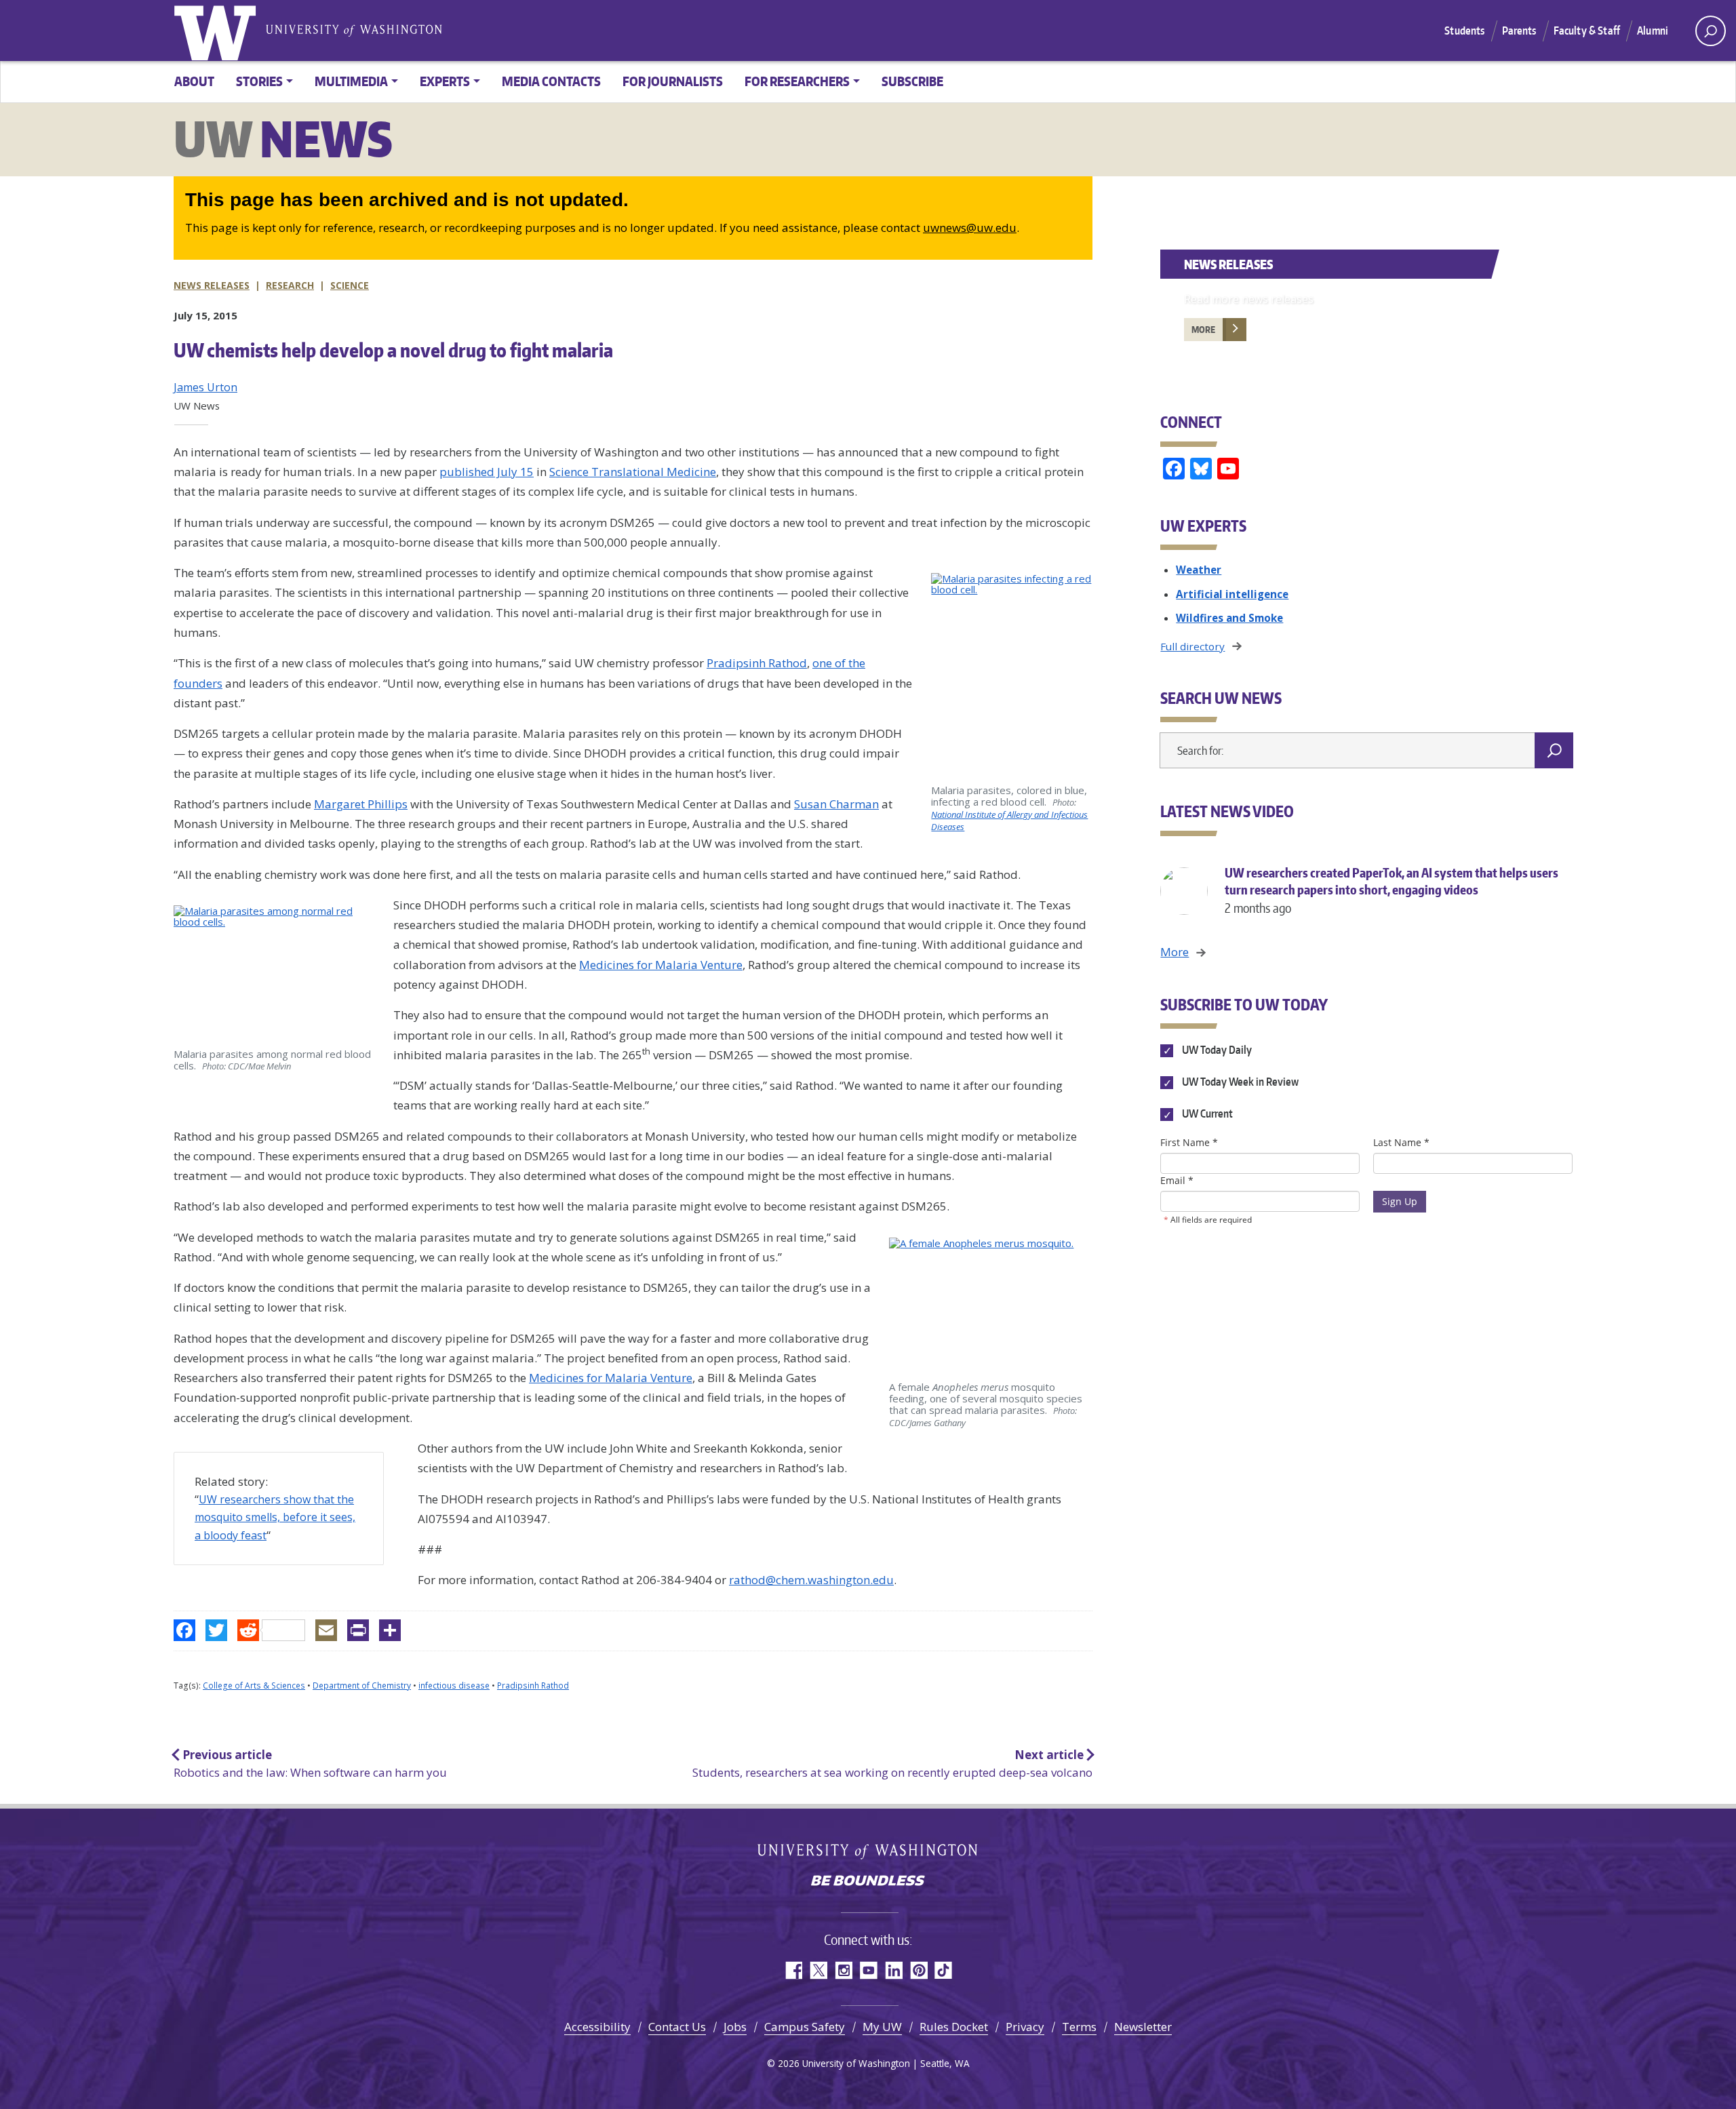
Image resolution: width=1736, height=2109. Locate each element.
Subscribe (912, 81)
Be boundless (868, 1882)
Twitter (818, 1970)
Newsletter (1143, 2027)
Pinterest (919, 1970)
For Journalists (673, 81)
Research (290, 285)
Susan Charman (836, 804)
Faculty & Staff (1587, 31)
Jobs (735, 2027)
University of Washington (218, 31)
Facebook (793, 1970)
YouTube (868, 1970)
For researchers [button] (797, 81)
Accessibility (597, 2027)
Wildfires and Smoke (1229, 618)
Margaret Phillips (361, 804)
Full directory (1192, 646)
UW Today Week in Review (1239, 1082)
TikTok (944, 1970)
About (194, 81)
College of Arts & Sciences (254, 1686)
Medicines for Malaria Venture (661, 965)
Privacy (1025, 2027)
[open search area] (1711, 31)
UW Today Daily (1216, 1050)
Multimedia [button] (351, 81)
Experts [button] (445, 81)
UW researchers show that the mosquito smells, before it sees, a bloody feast (275, 1517)
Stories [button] (259, 81)
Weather (1199, 570)
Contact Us (677, 2027)
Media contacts (551, 81)
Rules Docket (954, 2027)
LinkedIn (893, 1970)
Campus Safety (805, 2027)
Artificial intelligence (1232, 594)
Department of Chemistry (362, 1686)
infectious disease (454, 1686)
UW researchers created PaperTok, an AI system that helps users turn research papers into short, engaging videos (1392, 890)
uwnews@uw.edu (970, 228)
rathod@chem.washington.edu (811, 1580)
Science (350, 285)
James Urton (205, 387)
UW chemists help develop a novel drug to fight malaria (393, 350)
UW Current (1206, 1114)
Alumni (1653, 31)
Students (1464, 31)
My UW (882, 2027)
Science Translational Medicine (633, 472)
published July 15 (487, 472)
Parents (1519, 31)
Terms (1079, 2027)
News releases (212, 285)
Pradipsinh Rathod (757, 663)
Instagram (843, 1970)
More (1203, 330)
